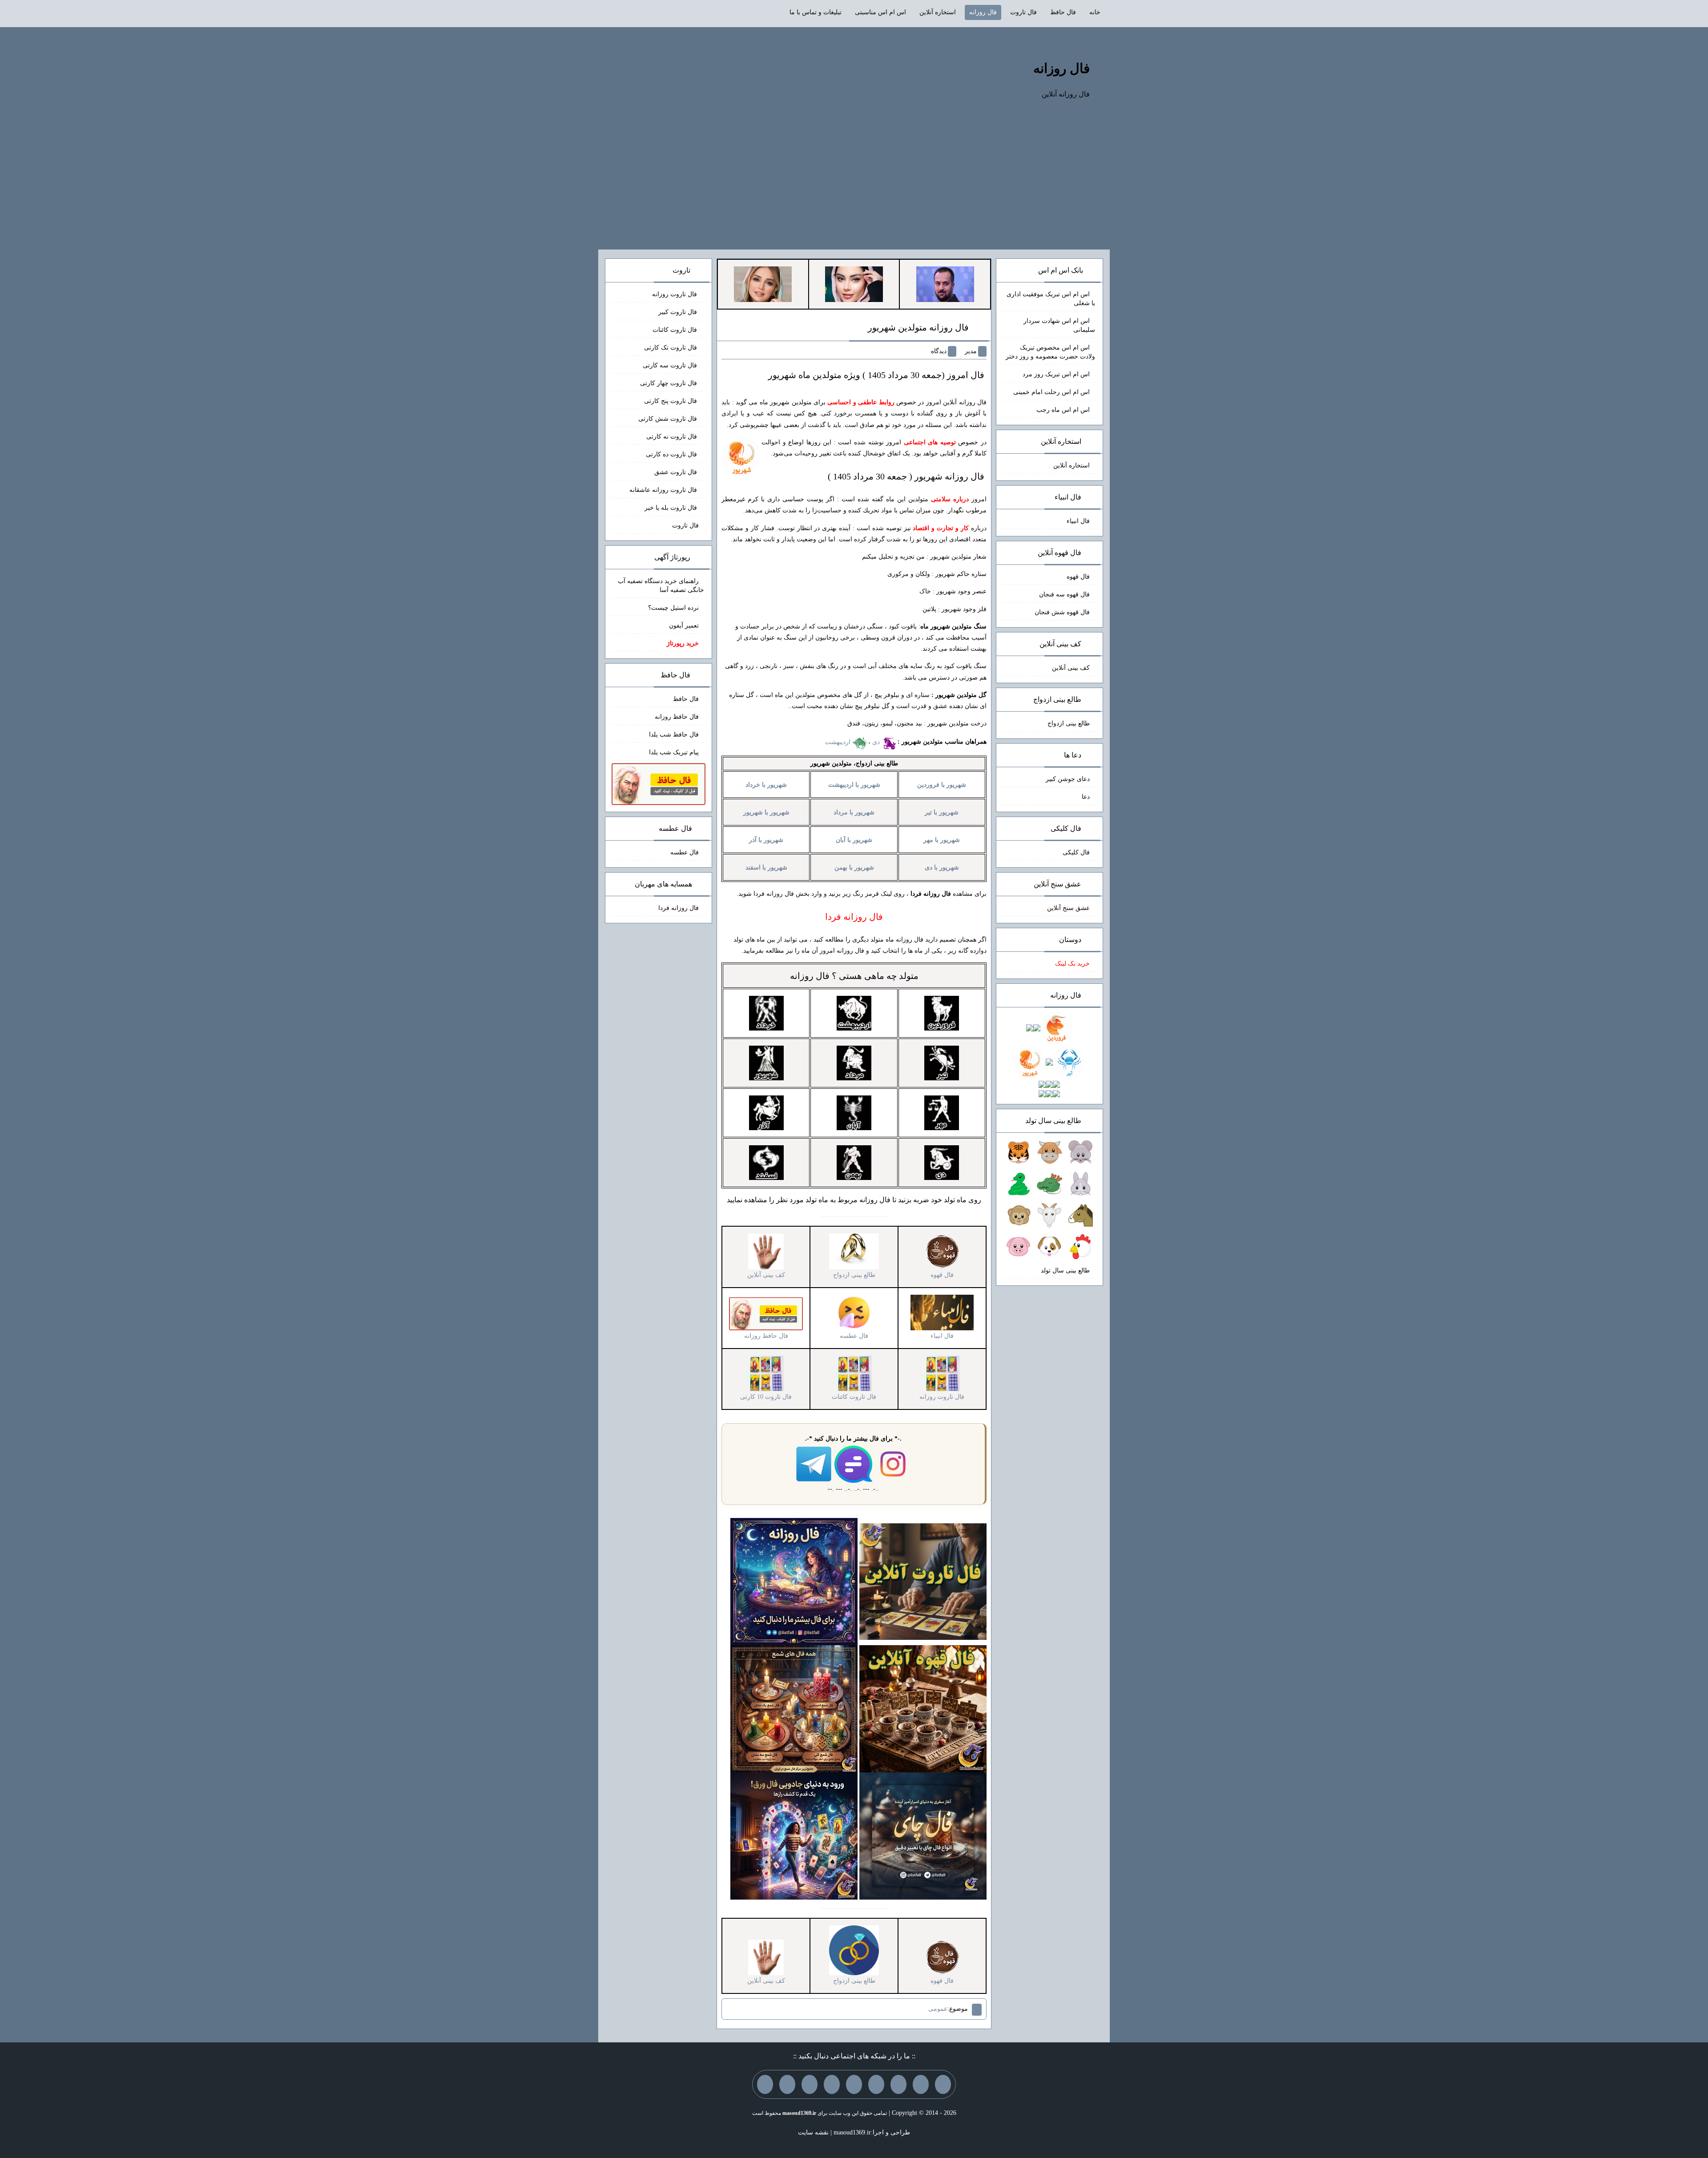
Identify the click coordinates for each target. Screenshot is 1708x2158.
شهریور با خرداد (766, 785)
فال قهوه (1078, 577)
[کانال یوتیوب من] (787, 2084)
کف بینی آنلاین (1071, 668)
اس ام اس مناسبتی (880, 12)
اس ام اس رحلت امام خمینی (1051, 392)
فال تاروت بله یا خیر (672, 508)
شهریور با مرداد (854, 812)
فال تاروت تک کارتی (671, 348)
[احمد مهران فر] (945, 284)
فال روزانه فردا (679, 908)
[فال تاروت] (923, 1581)
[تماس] (854, 2084)
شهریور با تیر (942, 812)
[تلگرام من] (921, 2084)
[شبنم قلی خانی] (763, 284)
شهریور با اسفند (766, 868)
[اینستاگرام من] (876, 2084)
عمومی (938, 2009)
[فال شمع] (794, 1708)
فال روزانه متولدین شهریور (918, 327)
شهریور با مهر (942, 840)
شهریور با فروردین (942, 785)
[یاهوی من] (943, 2084)
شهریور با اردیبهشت (854, 785)
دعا (1086, 797)
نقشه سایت (813, 2132)
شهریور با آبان (854, 840)
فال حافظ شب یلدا (674, 735)
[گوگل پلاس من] (810, 2084)
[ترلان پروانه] (854, 284)
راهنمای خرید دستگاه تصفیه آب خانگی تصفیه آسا (661, 586)
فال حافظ (1063, 12)
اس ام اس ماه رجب (1063, 410)
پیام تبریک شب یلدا (674, 752)
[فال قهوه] (923, 1708)
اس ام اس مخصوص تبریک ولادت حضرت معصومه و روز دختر (1050, 352)
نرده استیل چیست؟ (673, 608)
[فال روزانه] (794, 1581)
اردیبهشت (839, 742)
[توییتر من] (832, 2084)
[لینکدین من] (765, 2084)
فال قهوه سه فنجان (1064, 594)
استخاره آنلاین (938, 12)
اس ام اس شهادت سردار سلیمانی (1059, 325)
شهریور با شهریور (766, 812)
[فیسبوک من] (898, 2084)
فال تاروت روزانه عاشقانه (664, 490)
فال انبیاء (1078, 521)
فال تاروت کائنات (676, 330)
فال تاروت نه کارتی (673, 437)
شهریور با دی (942, 868)
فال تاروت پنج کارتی (671, 401)
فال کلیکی (1076, 852)
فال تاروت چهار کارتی (669, 383)
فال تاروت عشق (677, 472)
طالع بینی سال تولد (1065, 1270)
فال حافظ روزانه (677, 717)
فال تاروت (1023, 12)
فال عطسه (685, 852)
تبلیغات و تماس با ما (816, 12)
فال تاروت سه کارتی (671, 365)
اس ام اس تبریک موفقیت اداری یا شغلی (1051, 299)
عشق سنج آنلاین (1068, 908)
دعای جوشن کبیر (1068, 779)
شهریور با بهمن (854, 868)
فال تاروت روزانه (675, 294)
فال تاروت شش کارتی (669, 419)
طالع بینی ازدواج (1069, 723)
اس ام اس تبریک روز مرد (1056, 374)
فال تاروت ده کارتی (672, 454)
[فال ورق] (794, 1835)
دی (877, 742)
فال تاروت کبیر (679, 312)
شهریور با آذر (766, 840)
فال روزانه (983, 12)
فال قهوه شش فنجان (1062, 612)
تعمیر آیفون (684, 626)
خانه (1095, 12)
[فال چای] (923, 1835)
